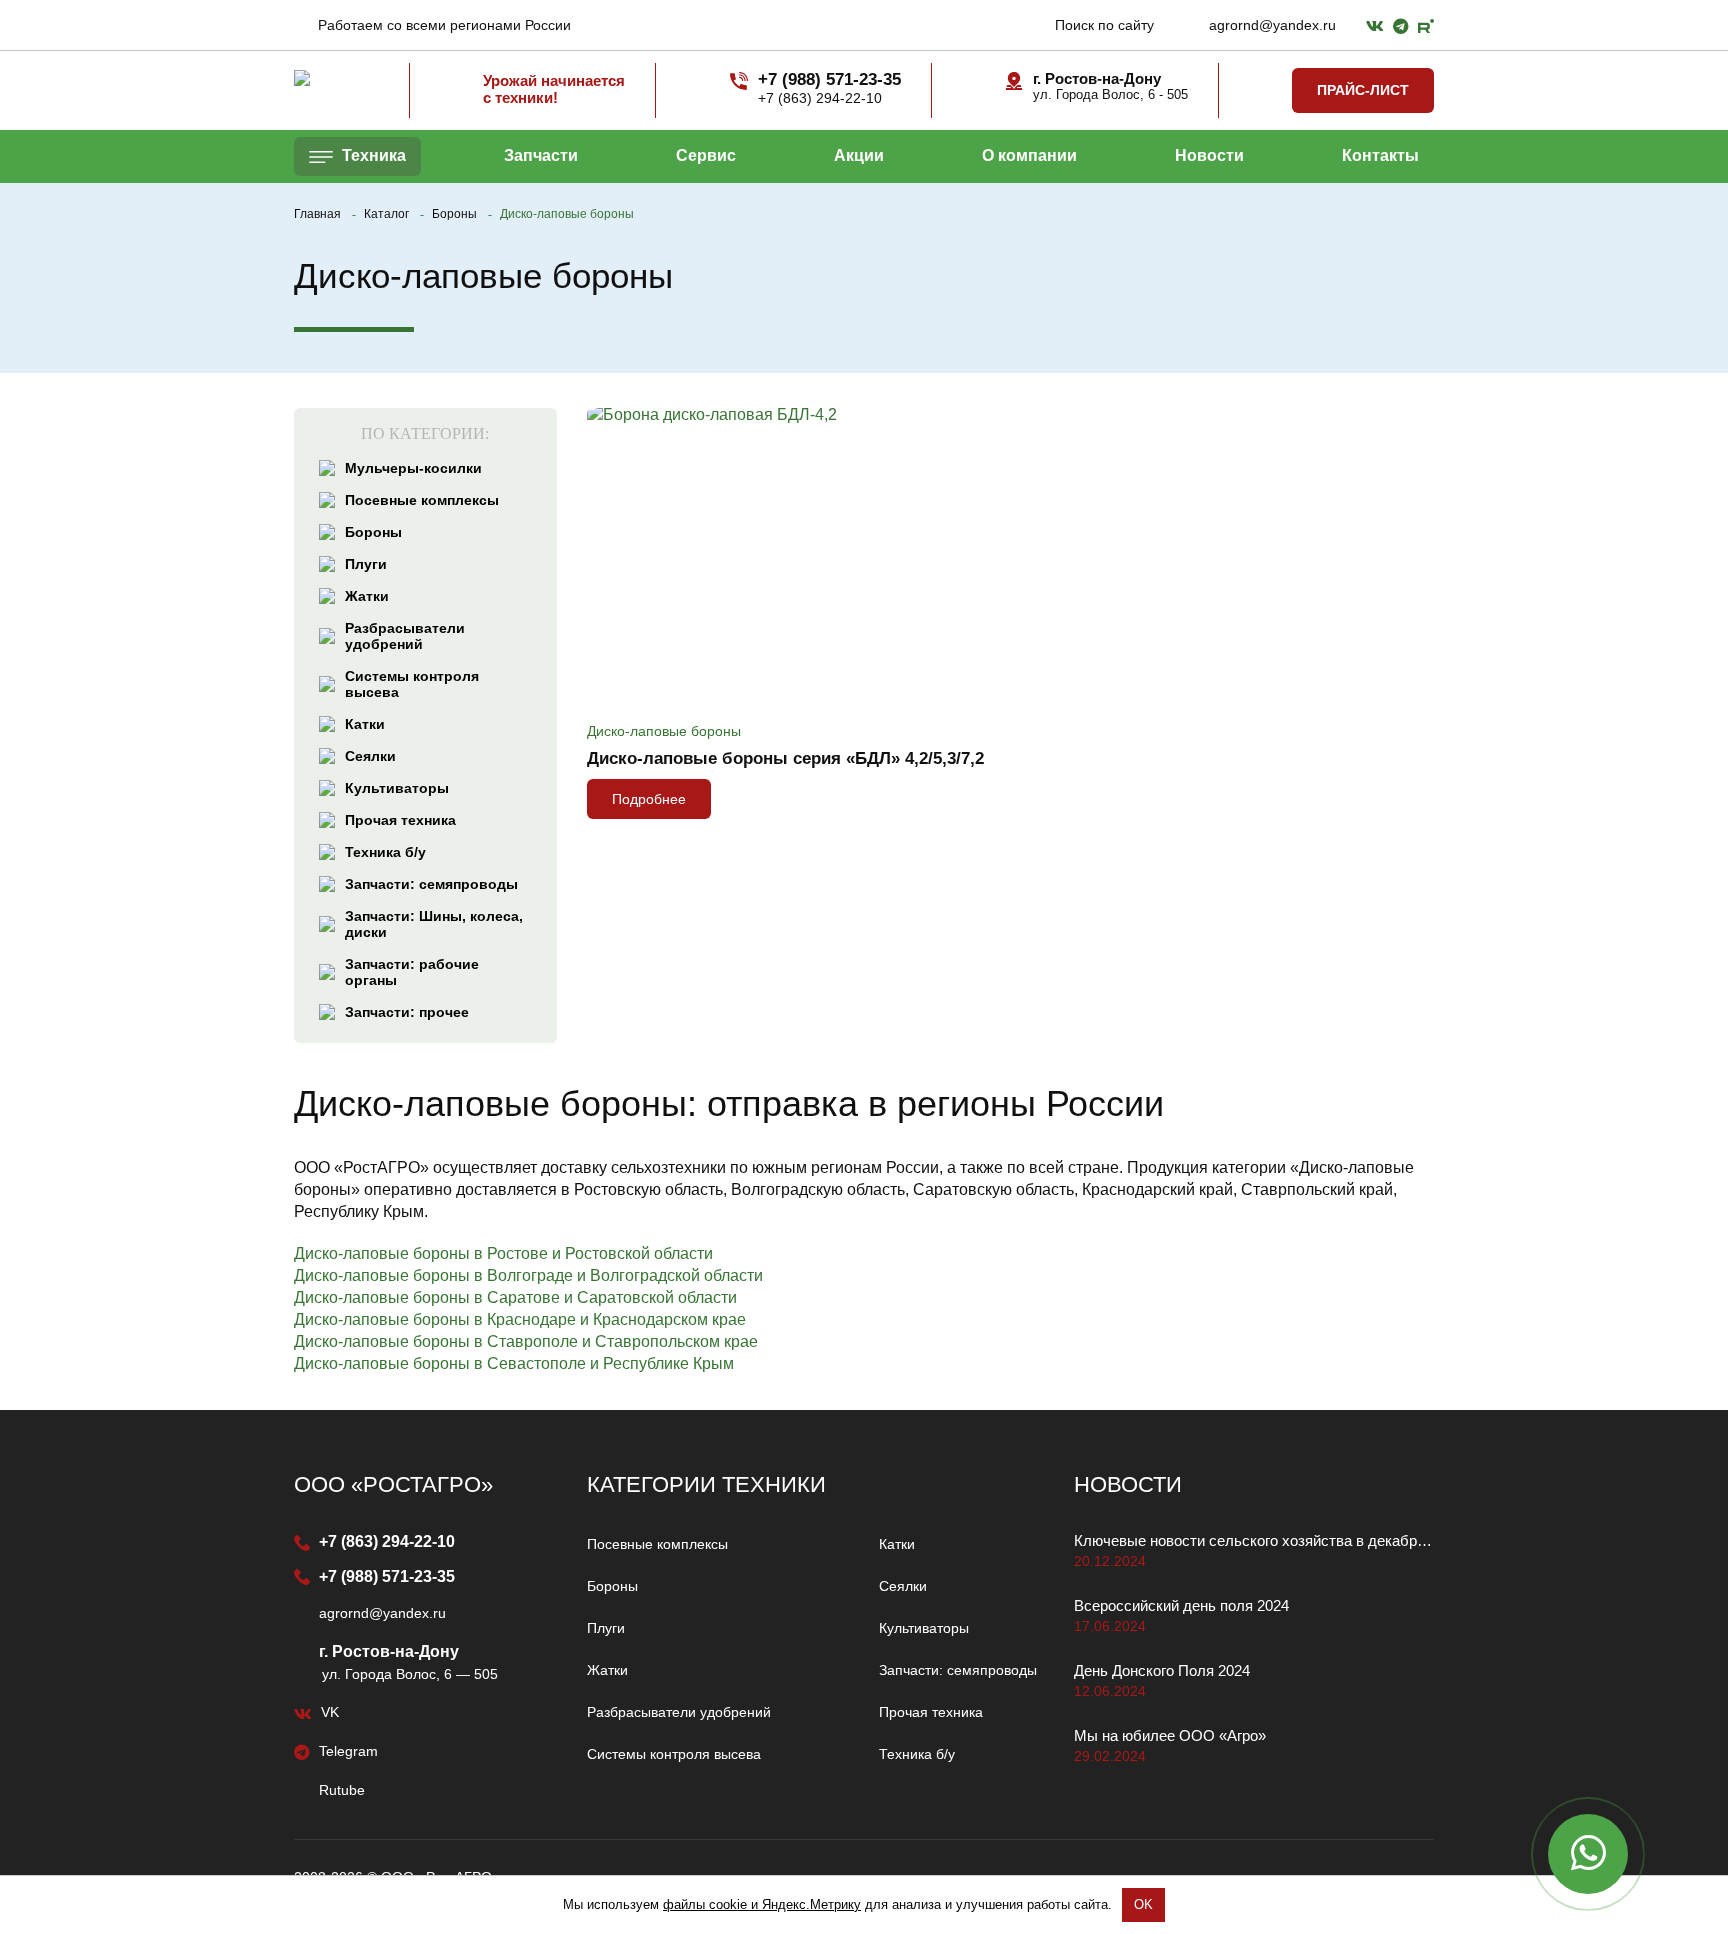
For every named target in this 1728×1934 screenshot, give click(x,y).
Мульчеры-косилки (413, 468)
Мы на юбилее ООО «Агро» (1170, 1735)
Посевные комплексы (422, 500)
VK (328, 1712)
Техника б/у (385, 852)
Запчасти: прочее (407, 1012)
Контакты (1380, 155)
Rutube (340, 1790)
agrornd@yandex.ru (1270, 25)
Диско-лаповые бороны (664, 731)
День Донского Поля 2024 (1162, 1670)
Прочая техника (400, 820)
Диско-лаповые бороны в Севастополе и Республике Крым (514, 1363)
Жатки (367, 596)
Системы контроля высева (412, 684)
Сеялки (370, 756)
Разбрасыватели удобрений (405, 636)
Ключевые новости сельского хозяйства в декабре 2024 (1254, 1540)
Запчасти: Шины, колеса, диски (434, 924)
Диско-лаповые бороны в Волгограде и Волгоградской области (528, 1275)
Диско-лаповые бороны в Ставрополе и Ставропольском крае (526, 1341)
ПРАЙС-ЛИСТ (1363, 90)
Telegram (346, 1751)
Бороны (373, 532)
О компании (1029, 155)
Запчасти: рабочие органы (412, 972)
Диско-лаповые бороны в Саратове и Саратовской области (515, 1297)
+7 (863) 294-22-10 (385, 1541)
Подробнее (649, 799)
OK (1143, 1904)
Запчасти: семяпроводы (431, 884)
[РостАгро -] (336, 78)
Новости (1209, 155)
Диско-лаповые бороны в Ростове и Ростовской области (503, 1253)
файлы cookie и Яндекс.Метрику (762, 1904)
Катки (365, 724)
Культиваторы (397, 788)
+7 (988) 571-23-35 (385, 1576)
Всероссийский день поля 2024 (1181, 1605)
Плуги (366, 564)
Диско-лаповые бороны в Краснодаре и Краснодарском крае (520, 1319)
